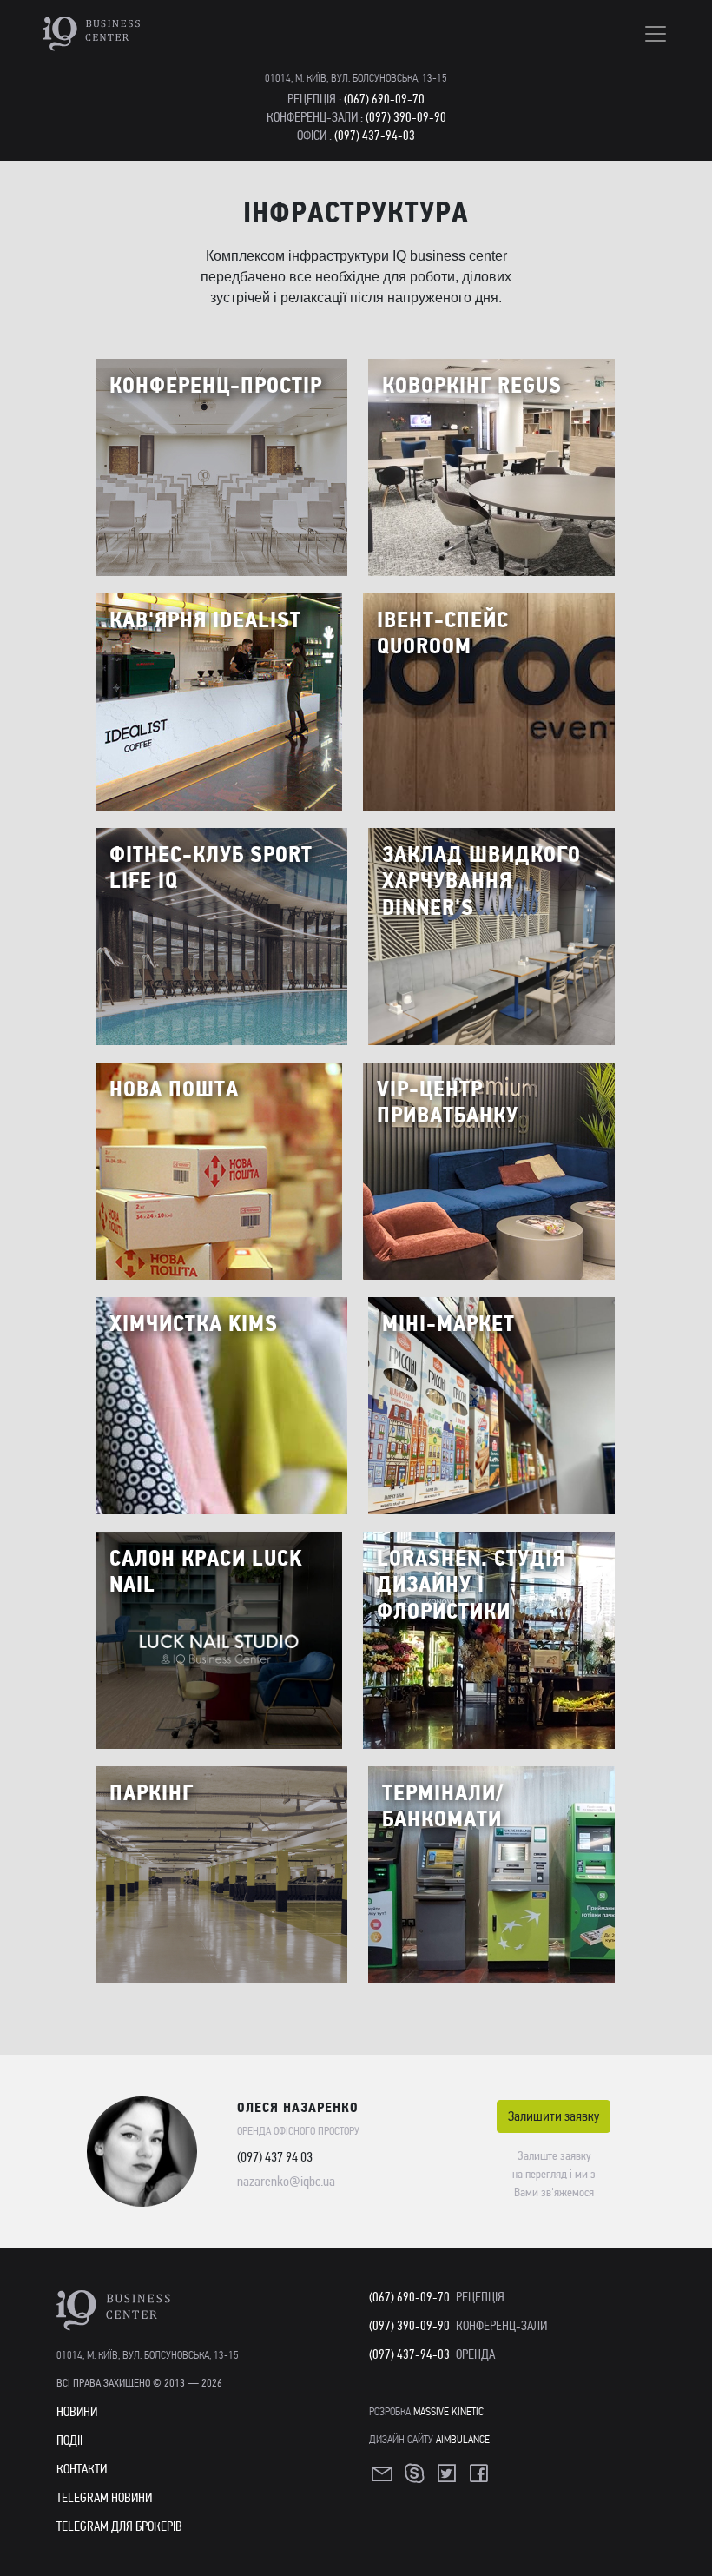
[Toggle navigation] (656, 34)
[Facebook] (480, 2479)
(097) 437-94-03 (375, 136)
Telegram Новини (104, 2498)
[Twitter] (448, 2479)
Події (69, 2440)
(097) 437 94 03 (275, 2157)
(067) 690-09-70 (384, 99)
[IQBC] (142, 34)
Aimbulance (463, 2439)
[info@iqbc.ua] (384, 2479)
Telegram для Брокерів (119, 2526)
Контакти (82, 2469)
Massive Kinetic (448, 2411)
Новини (77, 2412)
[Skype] (416, 2479)
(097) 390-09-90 (406, 117)
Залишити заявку (554, 2116)
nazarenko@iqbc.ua (286, 2181)
